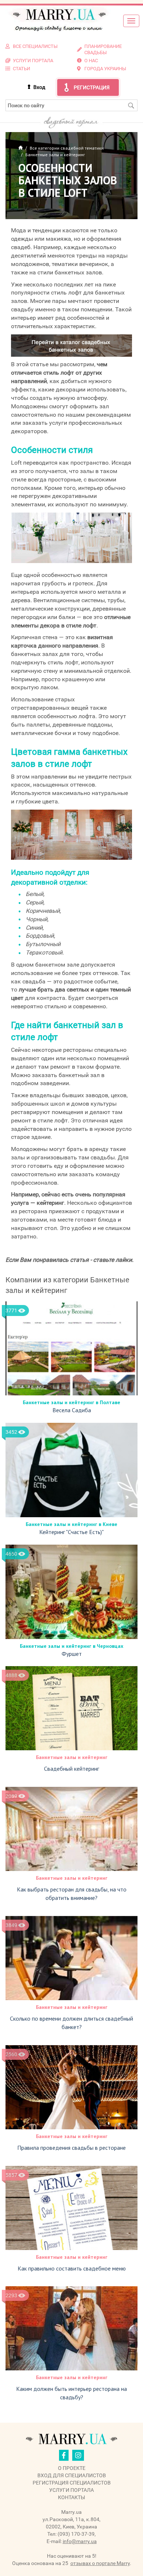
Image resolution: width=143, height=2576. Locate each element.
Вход (39, 87)
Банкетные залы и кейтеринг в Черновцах (71, 1646)
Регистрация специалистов (72, 2483)
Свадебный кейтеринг (71, 1769)
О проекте (72, 2468)
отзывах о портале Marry (100, 2563)
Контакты (71, 2497)
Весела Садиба (72, 1410)
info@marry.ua (80, 2541)
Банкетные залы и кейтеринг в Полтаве (71, 1402)
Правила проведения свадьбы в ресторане (71, 2148)
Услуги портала (71, 2490)
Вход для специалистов (72, 2475)
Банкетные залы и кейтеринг (72, 1757)
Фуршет (72, 1654)
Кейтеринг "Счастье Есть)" (71, 1532)
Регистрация (92, 87)
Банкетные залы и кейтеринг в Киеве (71, 1524)
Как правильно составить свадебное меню (72, 2268)
